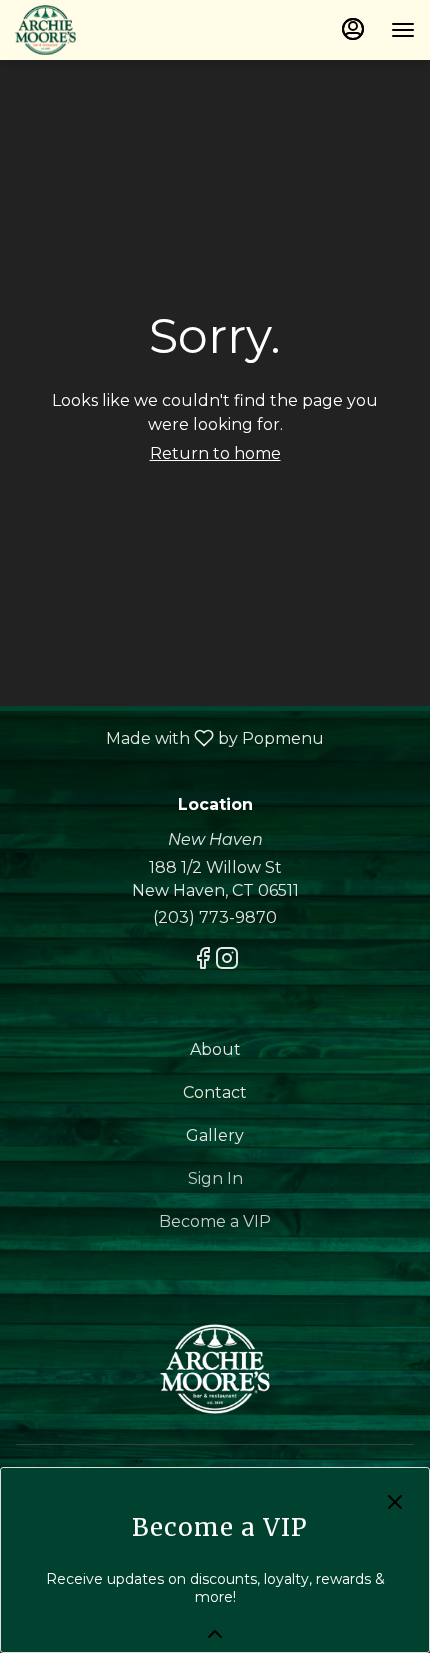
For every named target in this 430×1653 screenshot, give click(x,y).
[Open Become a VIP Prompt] (215, 1634)
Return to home (215, 453)
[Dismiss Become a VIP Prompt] (395, 1502)
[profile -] (353, 29)
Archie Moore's (215, 1369)
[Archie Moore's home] (105, 30)
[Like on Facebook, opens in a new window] (203, 961)
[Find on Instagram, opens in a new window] (227, 961)
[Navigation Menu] (403, 30)
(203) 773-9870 (215, 917)
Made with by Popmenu (169, 737)
